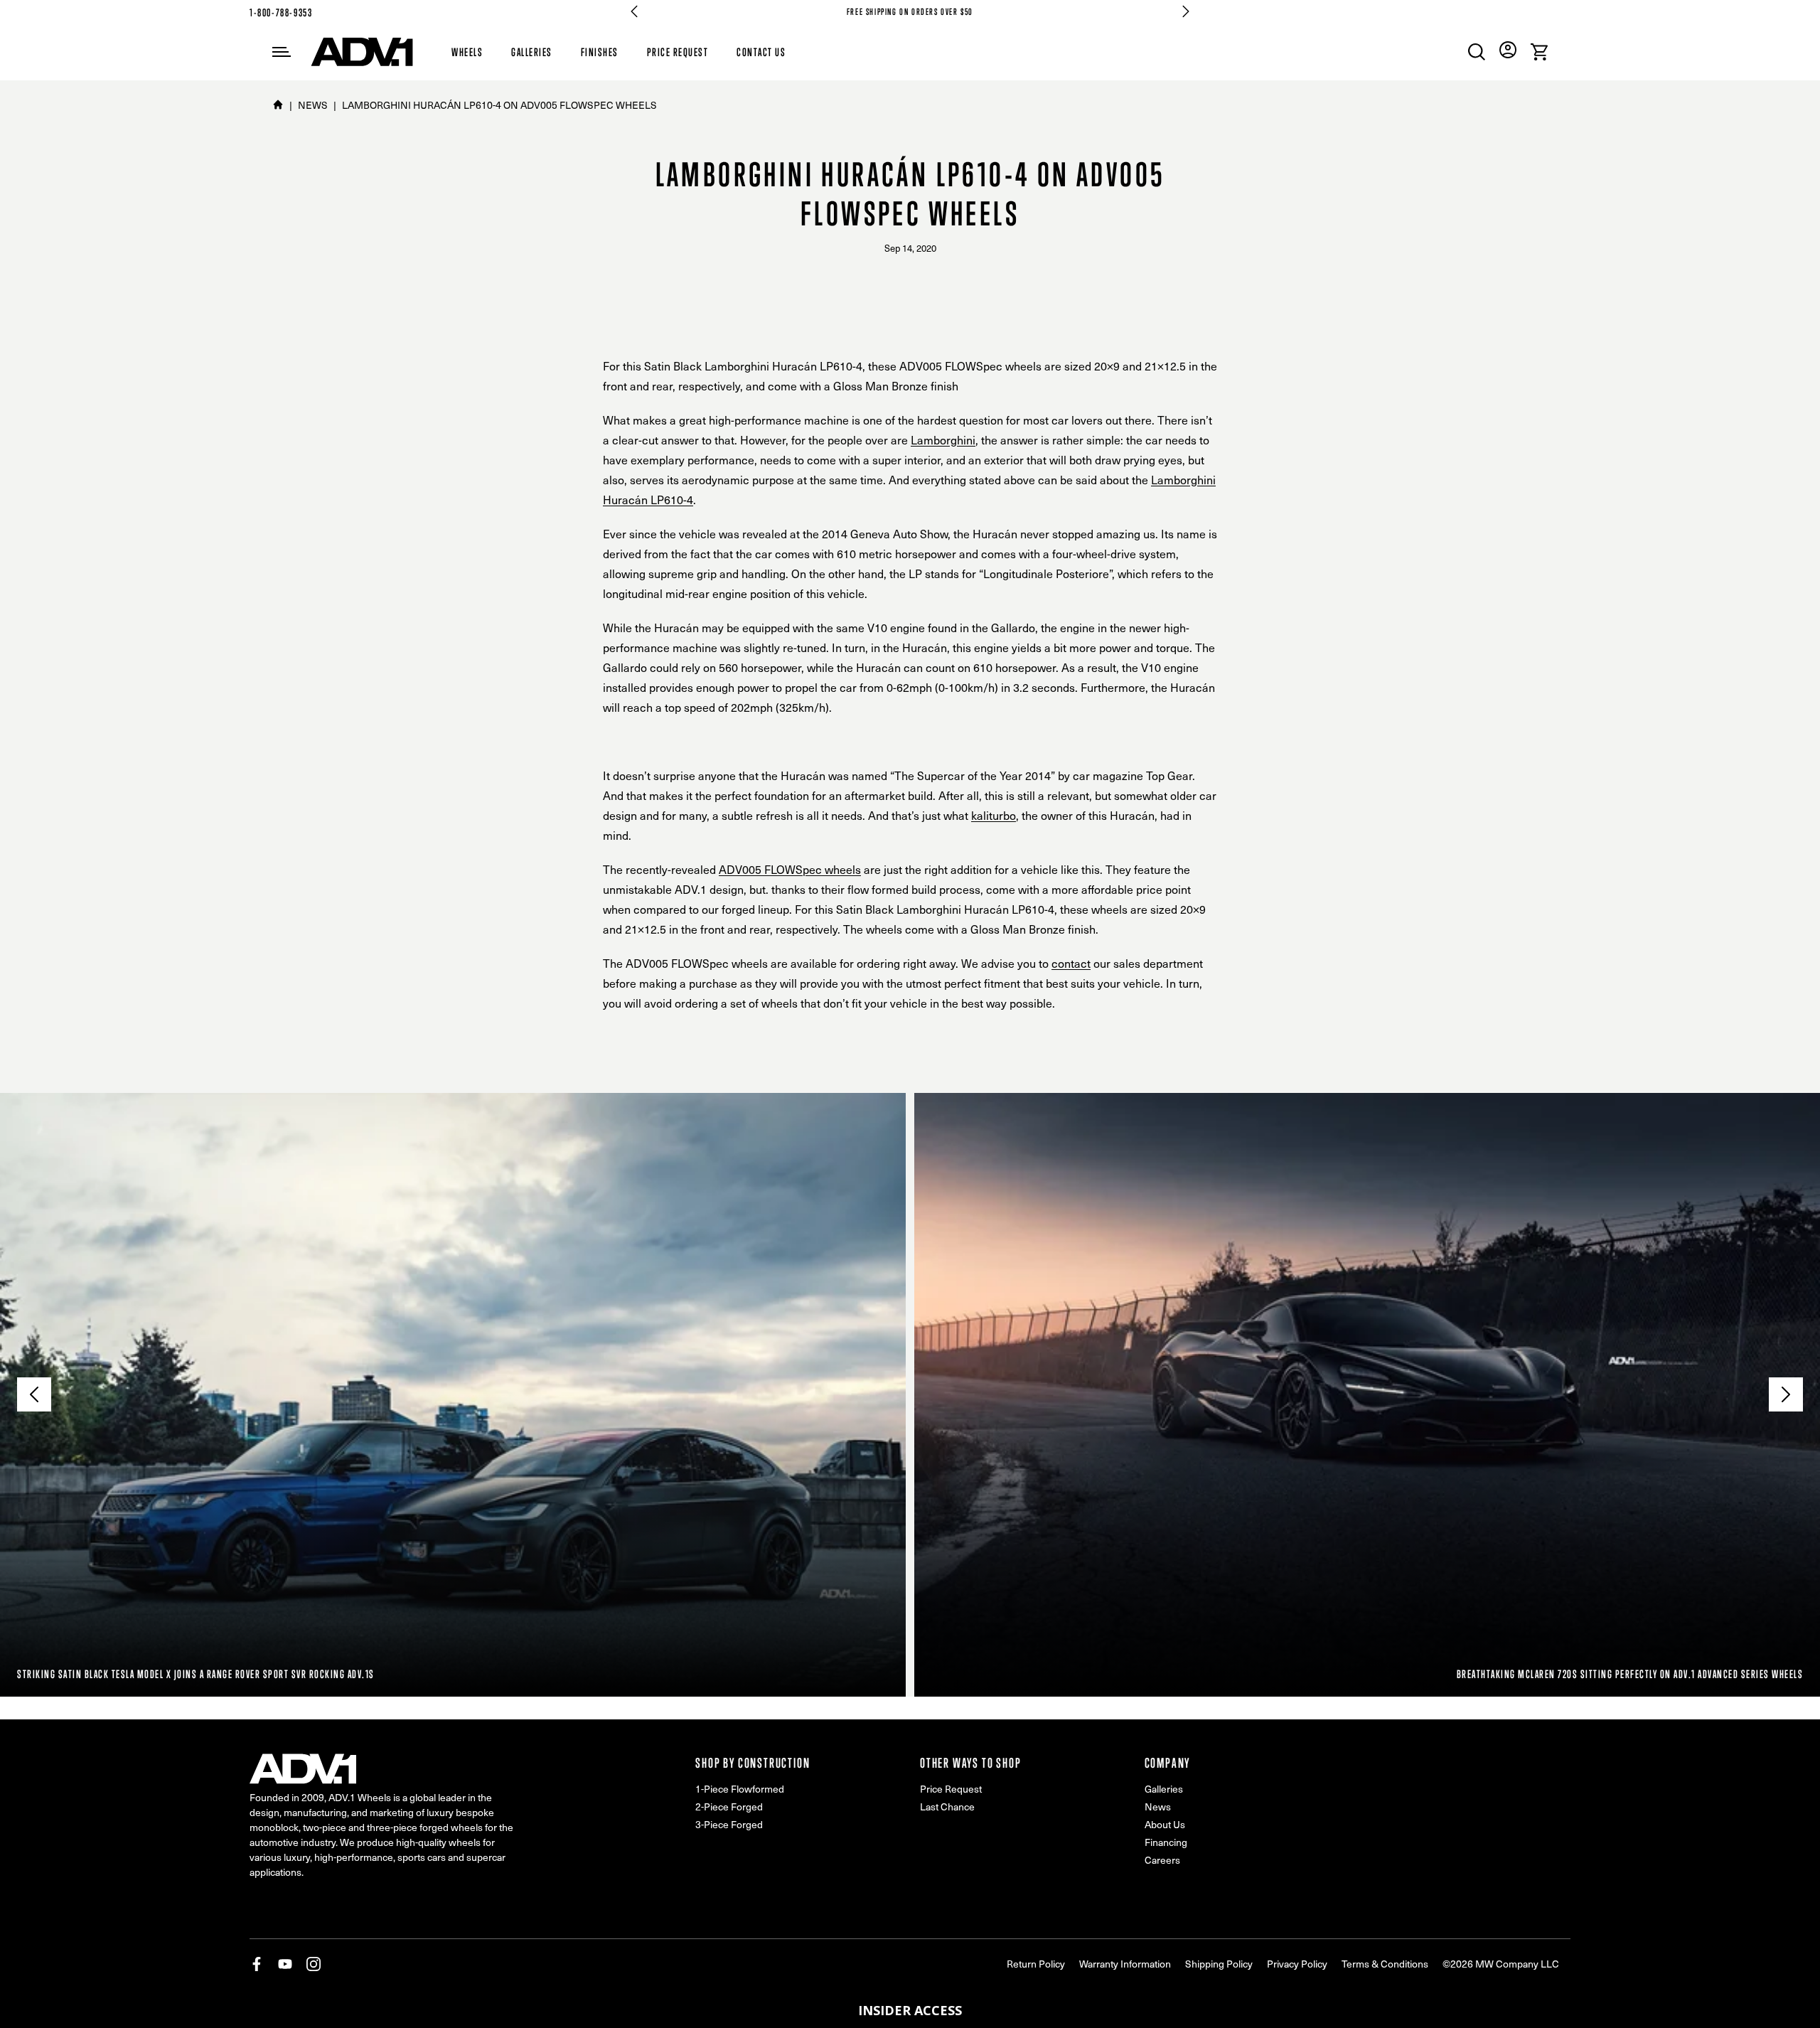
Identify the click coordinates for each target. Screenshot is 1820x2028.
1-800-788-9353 (281, 12)
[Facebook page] (257, 1964)
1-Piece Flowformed (740, 1789)
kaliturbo (994, 815)
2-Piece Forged (729, 1806)
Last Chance (947, 1806)
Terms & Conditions (1385, 1964)
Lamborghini (943, 440)
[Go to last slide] (634, 11)
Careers (1162, 1860)
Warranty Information (1125, 1964)
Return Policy (1036, 1964)
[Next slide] (1186, 11)
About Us (1165, 1824)
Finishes (600, 52)
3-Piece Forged (729, 1824)
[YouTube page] (285, 1964)
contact (1071, 963)
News (1158, 1806)
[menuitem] (1477, 52)
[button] (910, 2010)
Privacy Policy (1297, 1964)
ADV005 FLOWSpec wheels (790, 869)
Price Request (678, 52)
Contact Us (761, 52)
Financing (1166, 1842)
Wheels (467, 52)
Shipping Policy (1219, 1964)
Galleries (532, 52)
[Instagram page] (314, 1964)
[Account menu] (1508, 50)
